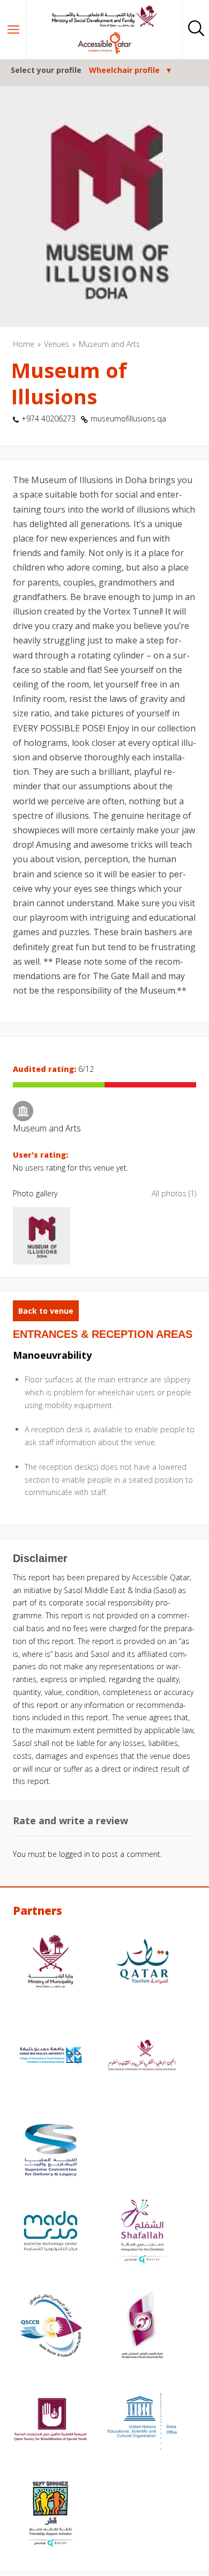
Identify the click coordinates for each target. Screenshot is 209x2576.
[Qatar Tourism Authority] (142, 1963)
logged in (74, 1854)
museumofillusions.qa (128, 419)
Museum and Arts (109, 344)
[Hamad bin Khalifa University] (51, 2057)
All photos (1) (174, 1193)
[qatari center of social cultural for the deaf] (142, 2327)
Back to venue (46, 1311)
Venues (57, 344)
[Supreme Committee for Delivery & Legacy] (51, 2151)
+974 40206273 (48, 419)
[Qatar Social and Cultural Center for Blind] (51, 2327)
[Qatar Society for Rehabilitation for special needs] (51, 2421)
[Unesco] (142, 2421)
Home (24, 344)
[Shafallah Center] (142, 2232)
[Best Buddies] (51, 2515)
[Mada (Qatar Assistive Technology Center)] (51, 2232)
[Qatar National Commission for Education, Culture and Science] (142, 2057)
